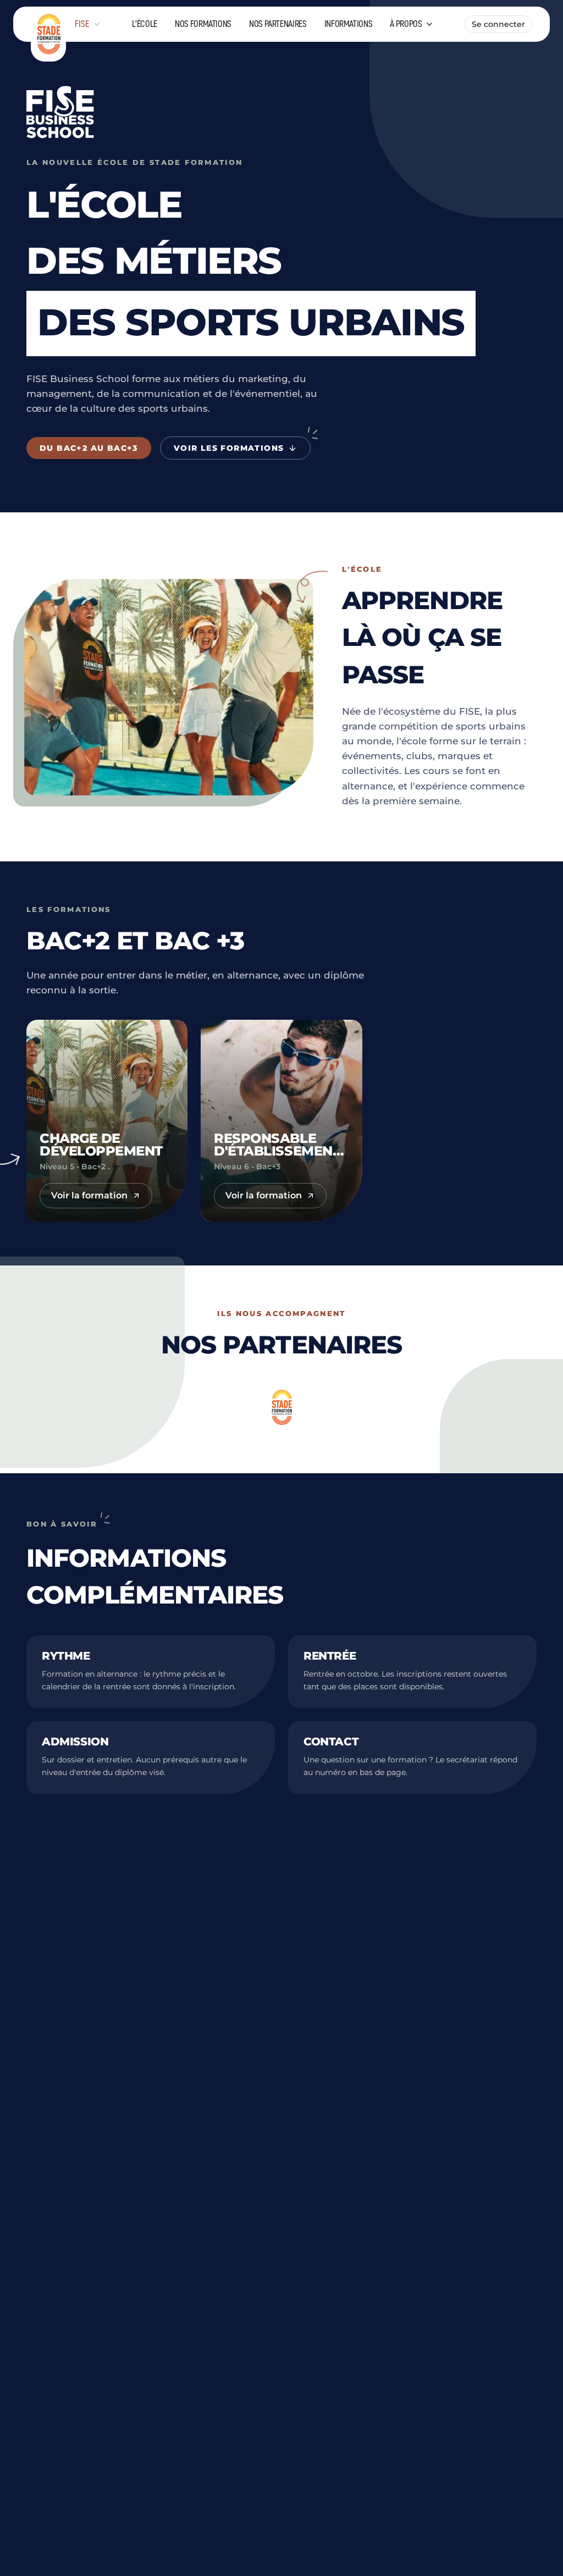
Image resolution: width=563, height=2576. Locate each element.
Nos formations (203, 24)
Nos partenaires (278, 24)
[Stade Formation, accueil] (48, 24)
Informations (349, 24)
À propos (406, 24)
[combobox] (88, 24)
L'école (145, 24)
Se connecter (498, 24)
